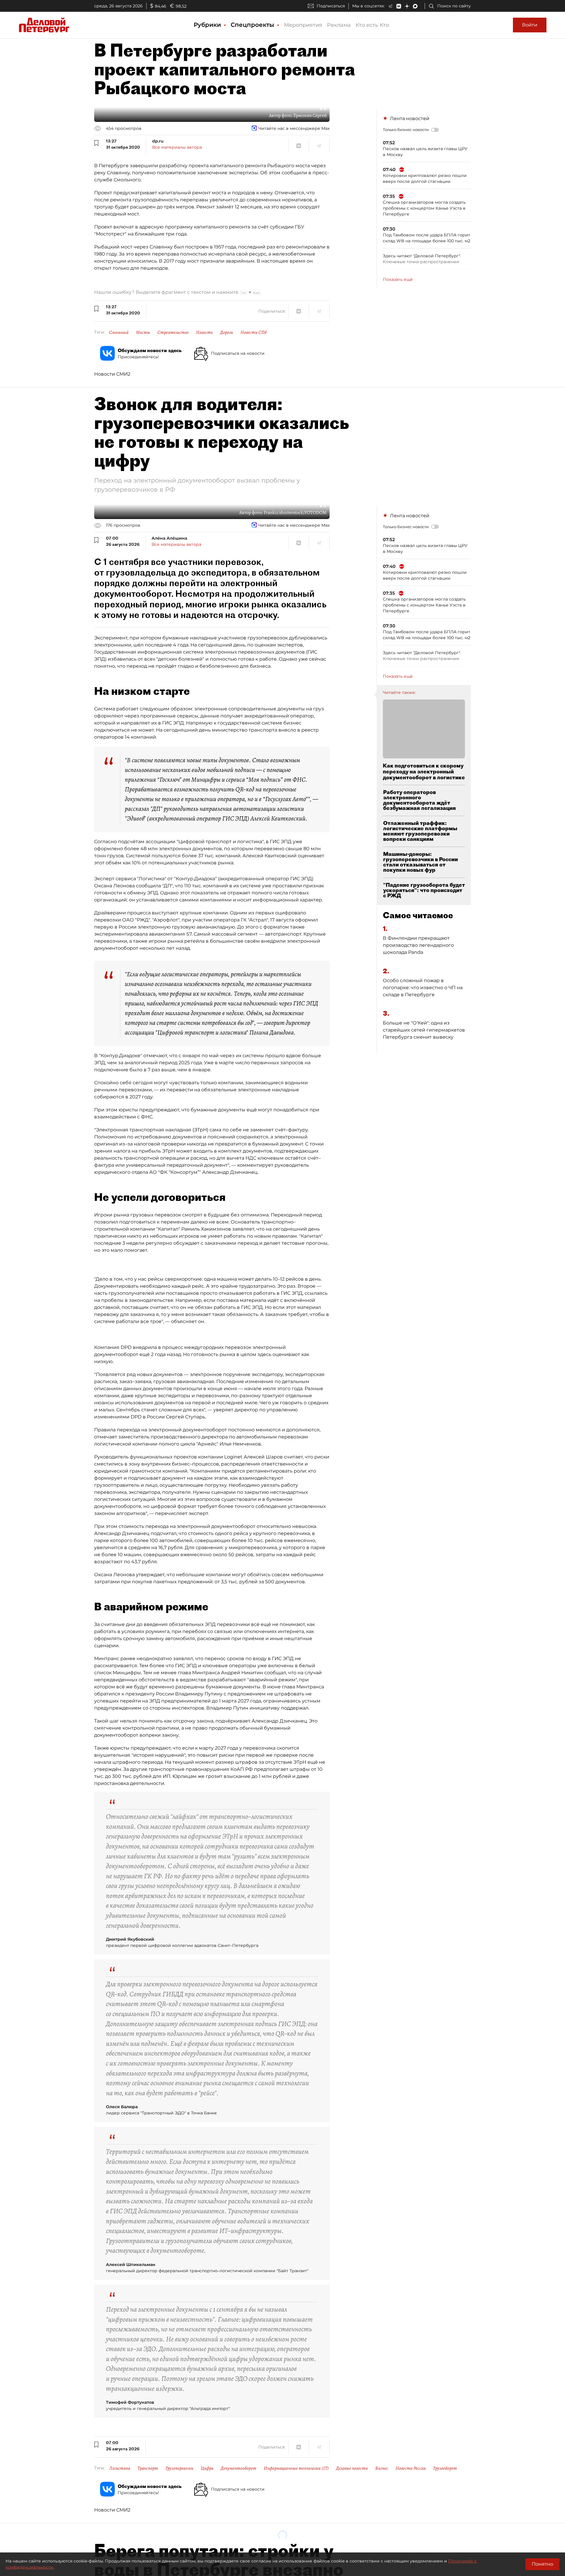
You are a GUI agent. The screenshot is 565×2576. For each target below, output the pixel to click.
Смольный (119, 332)
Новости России (411, 2468)
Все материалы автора (177, 147)
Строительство (173, 332)
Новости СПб (254, 332)
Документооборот (239, 2468)
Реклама (339, 25)
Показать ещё (398, 279)
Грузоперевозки (179, 2468)
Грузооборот (445, 2468)
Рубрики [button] (208, 25)
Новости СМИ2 (112, 374)
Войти (530, 25)
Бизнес (382, 2468)
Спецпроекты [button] (253, 25)
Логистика (120, 2468)
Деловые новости (352, 2468)
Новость (204, 332)
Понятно (542, 2564)
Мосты (143, 332)
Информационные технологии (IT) (296, 2468)
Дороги (227, 332)
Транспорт (148, 2468)
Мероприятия (303, 25)
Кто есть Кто (372, 25)
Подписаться (331, 6)
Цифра (207, 2468)
